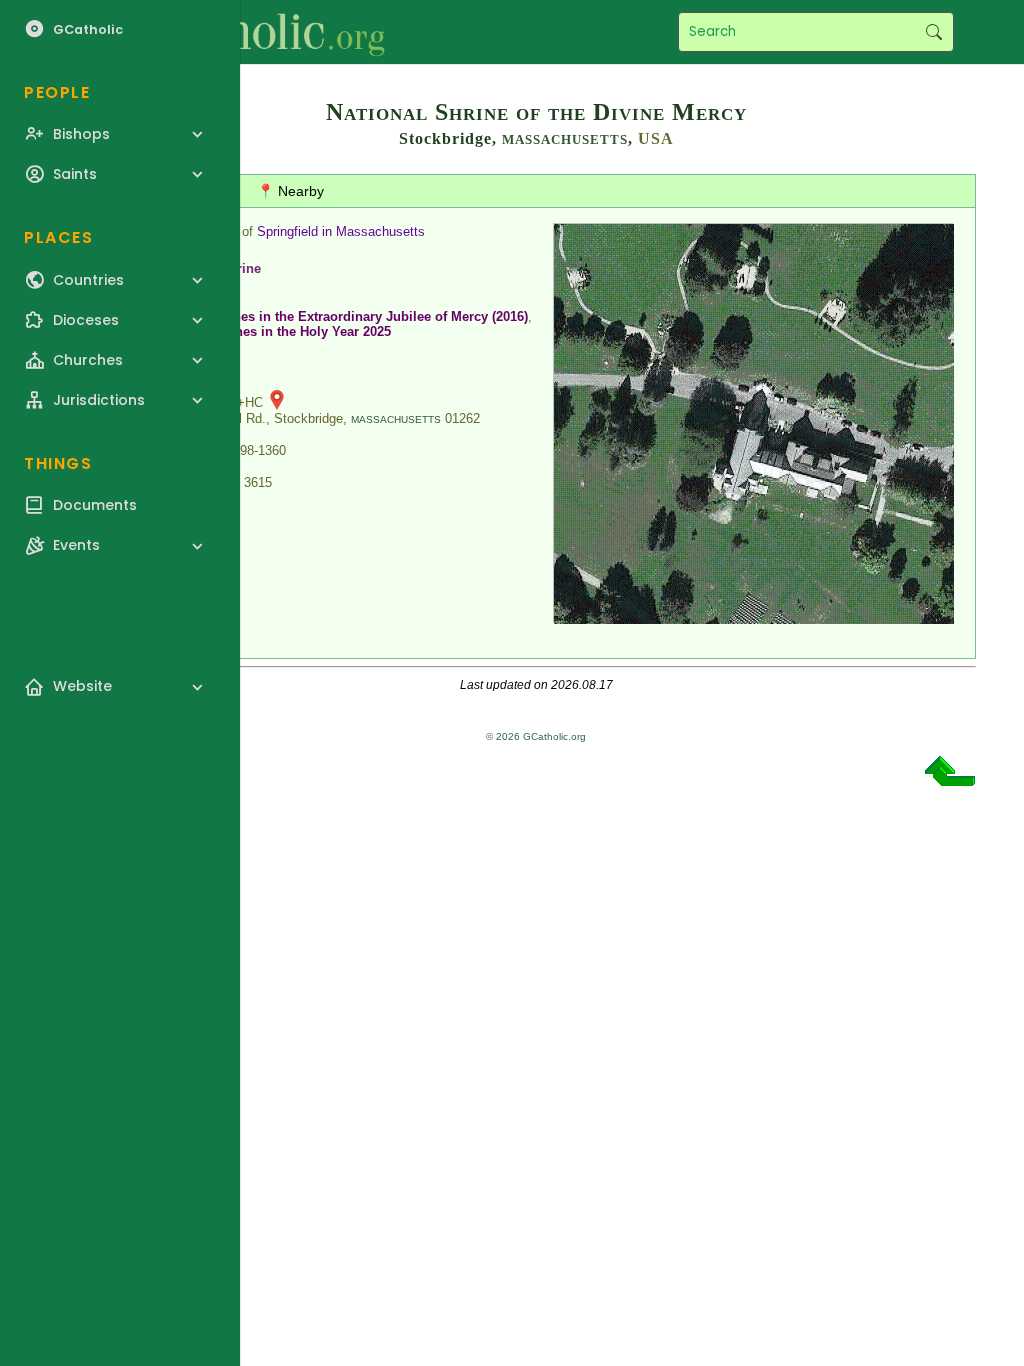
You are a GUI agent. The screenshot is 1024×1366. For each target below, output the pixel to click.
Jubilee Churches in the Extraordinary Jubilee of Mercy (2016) (337, 316)
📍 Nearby (290, 191)
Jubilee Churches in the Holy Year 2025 (270, 331)
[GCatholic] (246, 32)
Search (933, 32)
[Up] (950, 778)
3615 (258, 482)
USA (656, 138)
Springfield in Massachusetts (341, 231)
